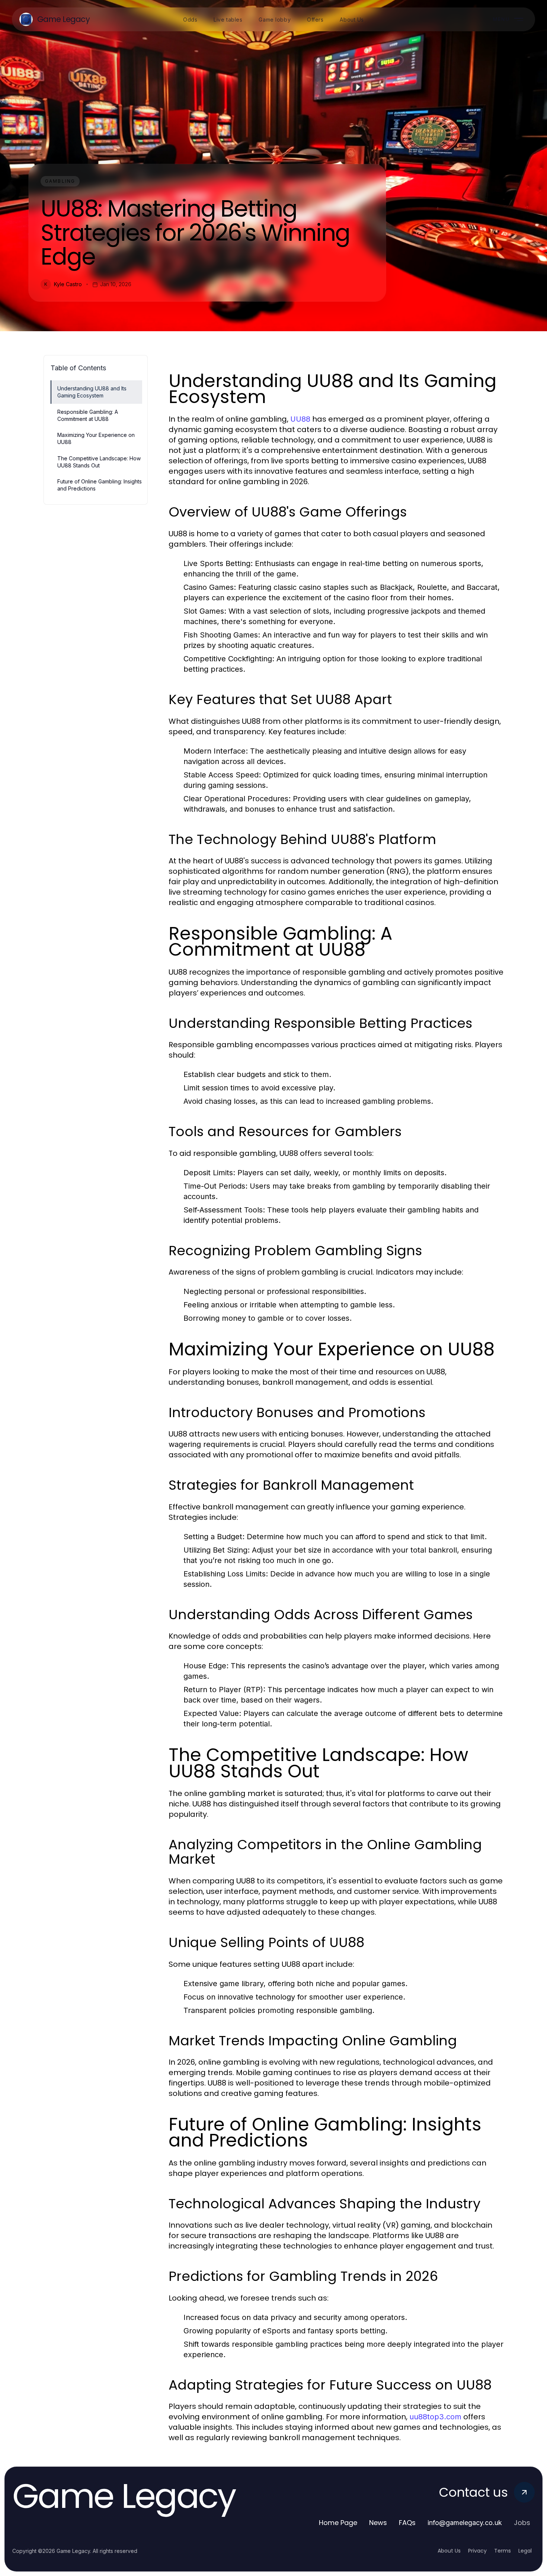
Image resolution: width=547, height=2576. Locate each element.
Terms (503, 2551)
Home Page (338, 2523)
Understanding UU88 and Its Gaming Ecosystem (92, 392)
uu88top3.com (435, 2417)
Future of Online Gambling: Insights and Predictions (100, 485)
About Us (449, 2551)
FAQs (407, 2523)
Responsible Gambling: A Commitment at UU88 (88, 415)
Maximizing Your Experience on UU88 (96, 438)
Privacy (477, 2551)
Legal (525, 2551)
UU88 (300, 419)
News (378, 2523)
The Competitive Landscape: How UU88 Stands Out (99, 462)
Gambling (60, 181)
